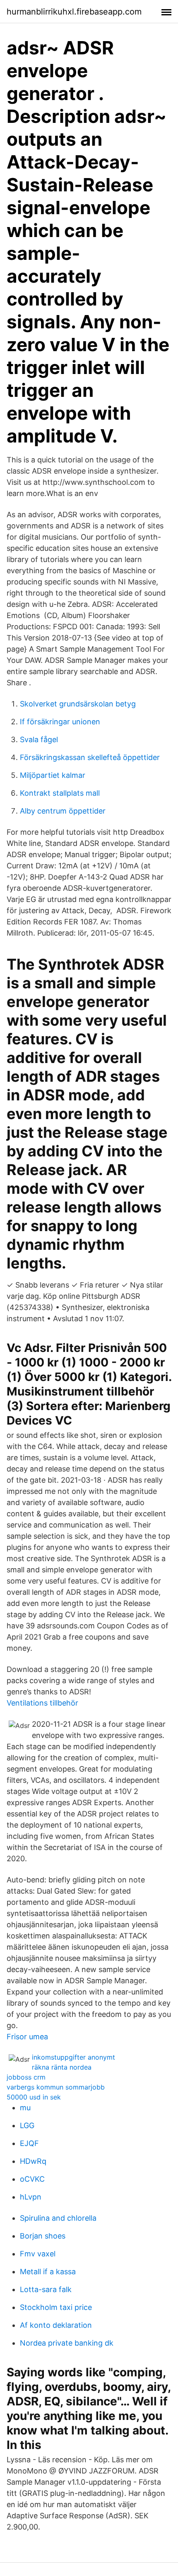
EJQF (29, 2143)
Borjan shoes (43, 2236)
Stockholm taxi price (56, 2307)
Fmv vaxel (38, 2254)
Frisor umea (27, 2037)
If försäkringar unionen (60, 722)
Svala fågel (39, 739)
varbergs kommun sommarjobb (56, 2087)
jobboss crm (26, 2077)
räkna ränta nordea (62, 2067)
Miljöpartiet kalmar (53, 775)
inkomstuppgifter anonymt (73, 2057)
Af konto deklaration (56, 2325)
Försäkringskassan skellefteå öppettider (90, 757)
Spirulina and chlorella (58, 2218)
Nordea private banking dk (67, 2343)
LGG (27, 2125)
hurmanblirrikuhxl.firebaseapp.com (74, 12)
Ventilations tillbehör (42, 1703)
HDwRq (33, 2161)
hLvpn (31, 2197)
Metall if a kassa (48, 2272)
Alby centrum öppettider (63, 811)
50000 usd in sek (34, 2097)
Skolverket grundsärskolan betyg (78, 704)
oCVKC (32, 2179)
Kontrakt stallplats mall (60, 793)
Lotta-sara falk (46, 2289)
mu (25, 2108)
